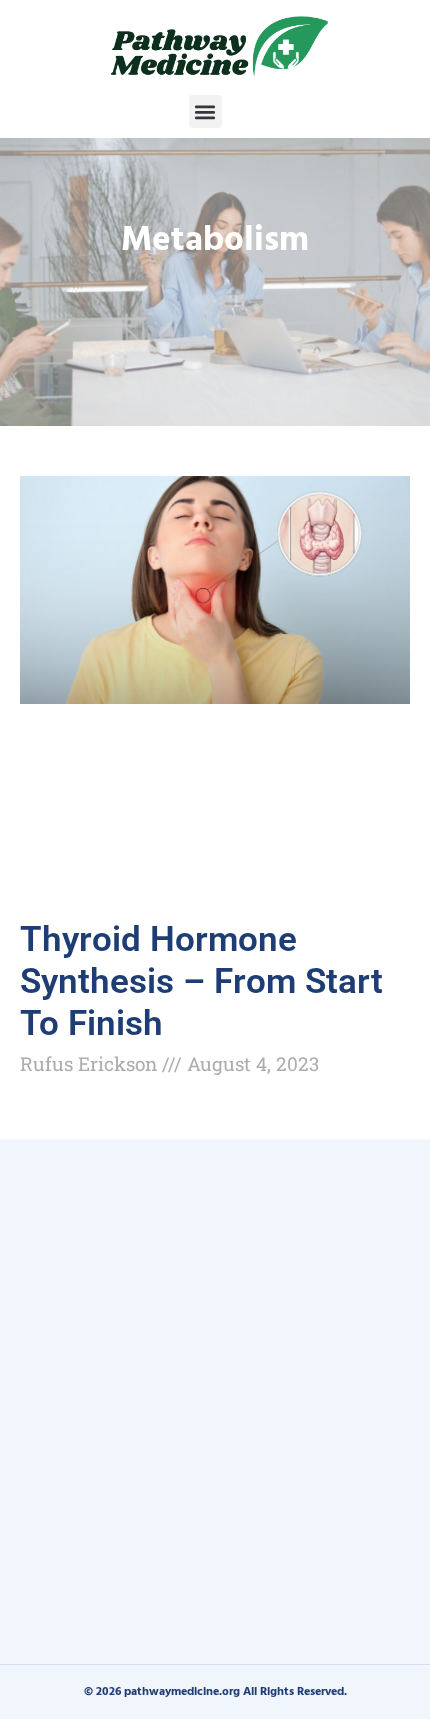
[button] (205, 111)
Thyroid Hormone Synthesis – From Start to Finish (201, 981)
